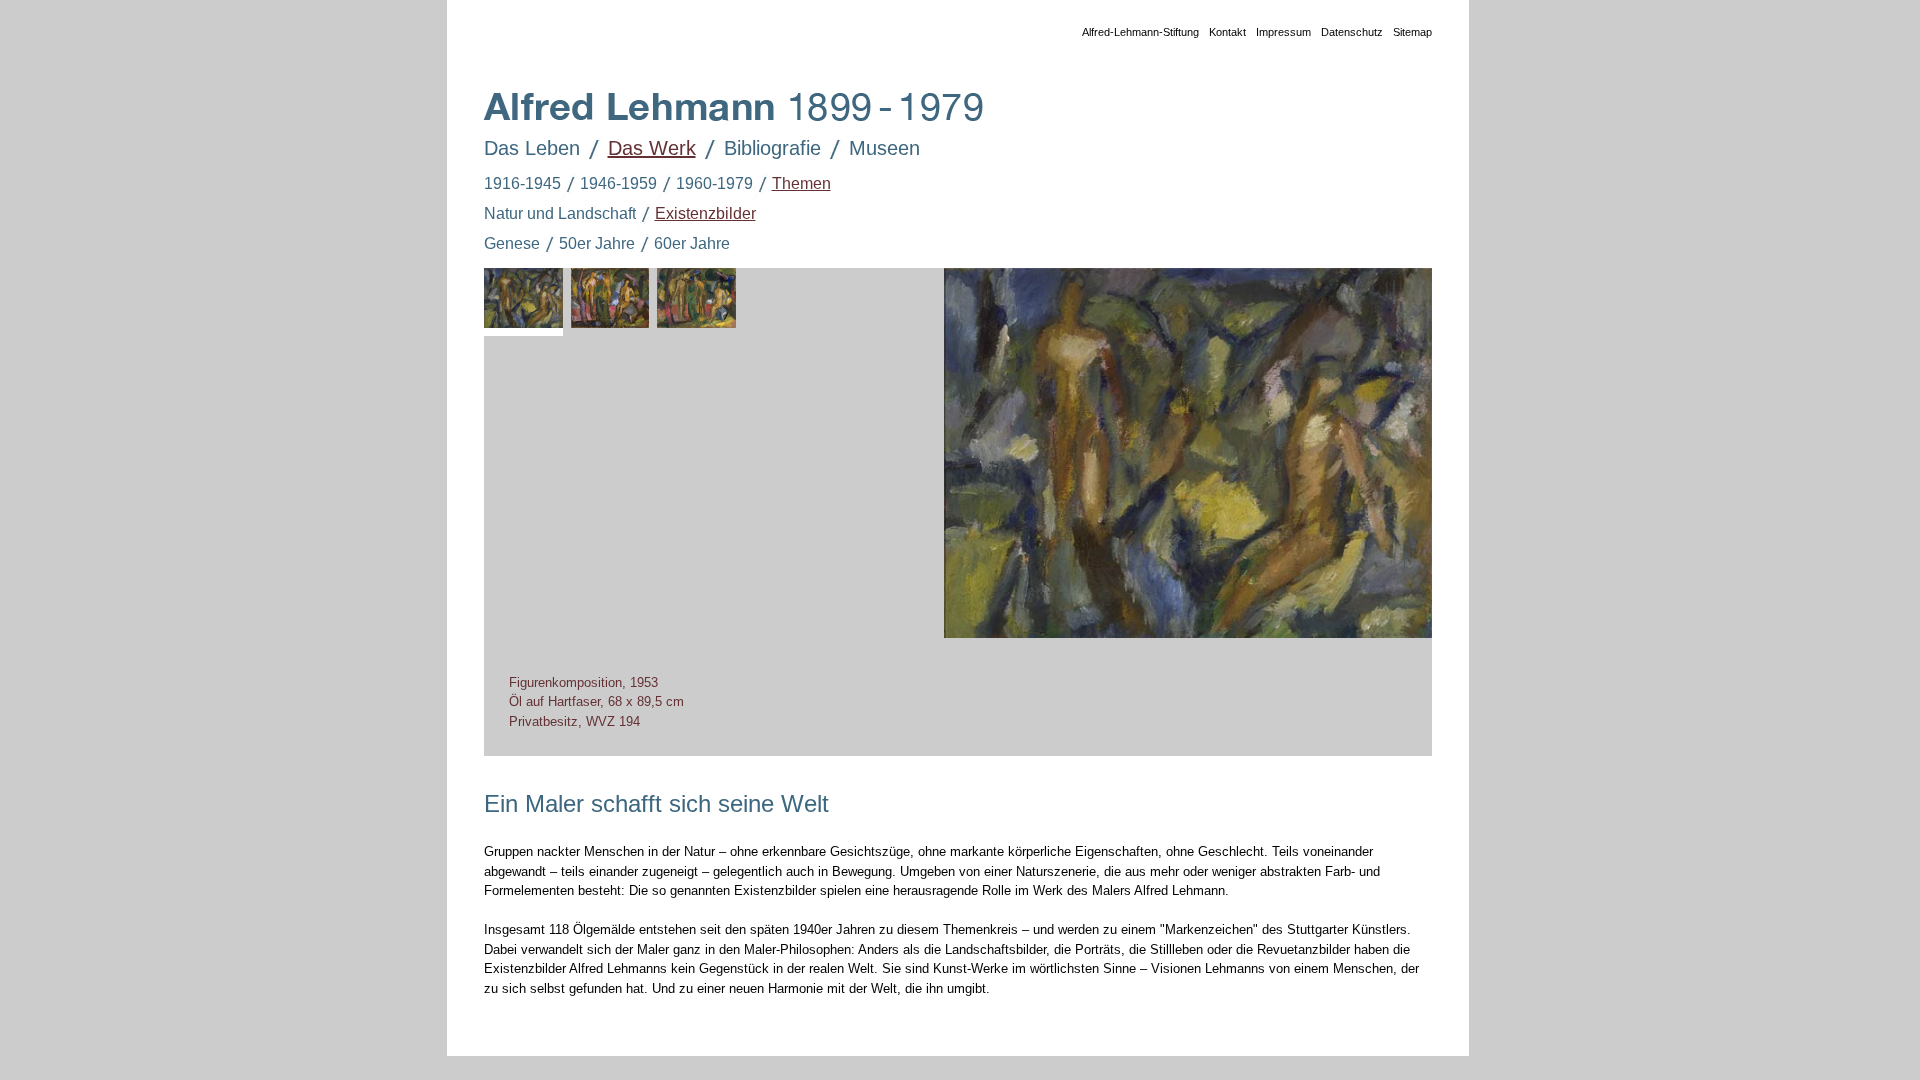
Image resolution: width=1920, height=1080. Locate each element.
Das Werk (652, 148)
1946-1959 (618, 183)
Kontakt (1227, 32)
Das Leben (532, 148)
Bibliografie (772, 148)
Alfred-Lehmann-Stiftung (1140, 32)
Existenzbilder (705, 213)
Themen (801, 183)
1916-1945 (522, 183)
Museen (884, 148)
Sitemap (1412, 32)
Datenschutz (1352, 32)
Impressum (1283, 32)
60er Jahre (692, 243)
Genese (512, 243)
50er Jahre (597, 243)
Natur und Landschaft (560, 213)
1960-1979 (714, 183)
